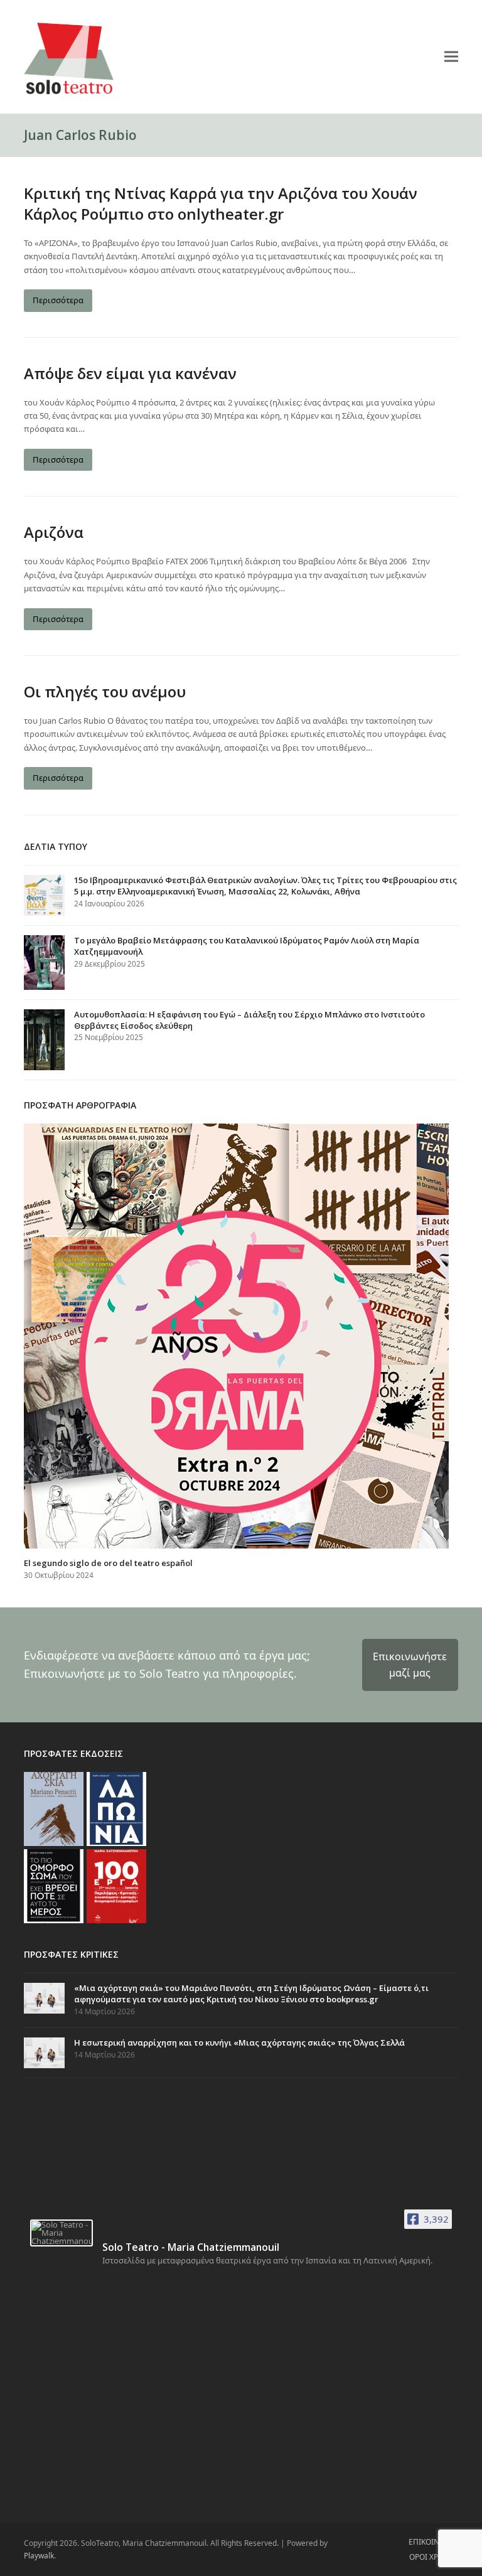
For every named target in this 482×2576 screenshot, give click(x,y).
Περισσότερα (58, 300)
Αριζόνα (54, 532)
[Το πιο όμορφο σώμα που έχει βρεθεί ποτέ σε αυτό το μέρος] (54, 1886)
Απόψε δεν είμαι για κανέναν (130, 373)
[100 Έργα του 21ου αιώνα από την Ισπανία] (116, 1886)
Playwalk (39, 2556)
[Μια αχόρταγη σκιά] (54, 1808)
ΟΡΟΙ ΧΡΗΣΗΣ (434, 2557)
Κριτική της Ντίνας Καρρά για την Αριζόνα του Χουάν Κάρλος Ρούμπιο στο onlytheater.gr (221, 203)
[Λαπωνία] (116, 1808)
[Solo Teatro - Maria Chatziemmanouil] (62, 2233)
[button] (451, 56)
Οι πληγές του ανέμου (105, 691)
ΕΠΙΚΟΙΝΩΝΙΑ (433, 2542)
